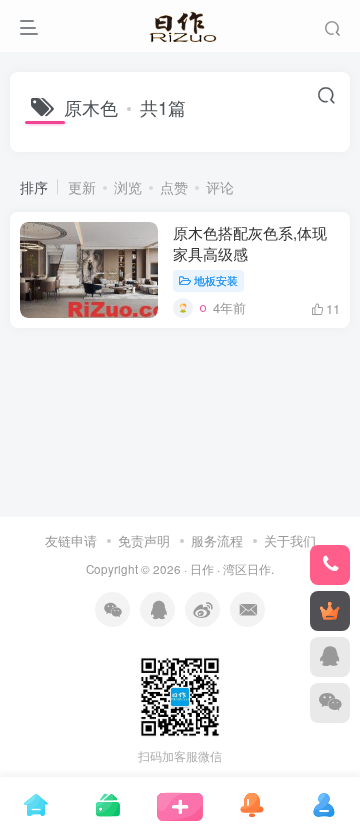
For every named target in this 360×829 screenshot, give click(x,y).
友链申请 (71, 540)
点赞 (174, 187)
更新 (82, 187)
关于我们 (290, 540)
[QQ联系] (330, 657)
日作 (202, 569)
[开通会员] (330, 611)
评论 (220, 187)
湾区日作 (247, 569)
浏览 (128, 187)
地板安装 (216, 280)
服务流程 (217, 540)
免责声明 (144, 540)
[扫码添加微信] (330, 703)
